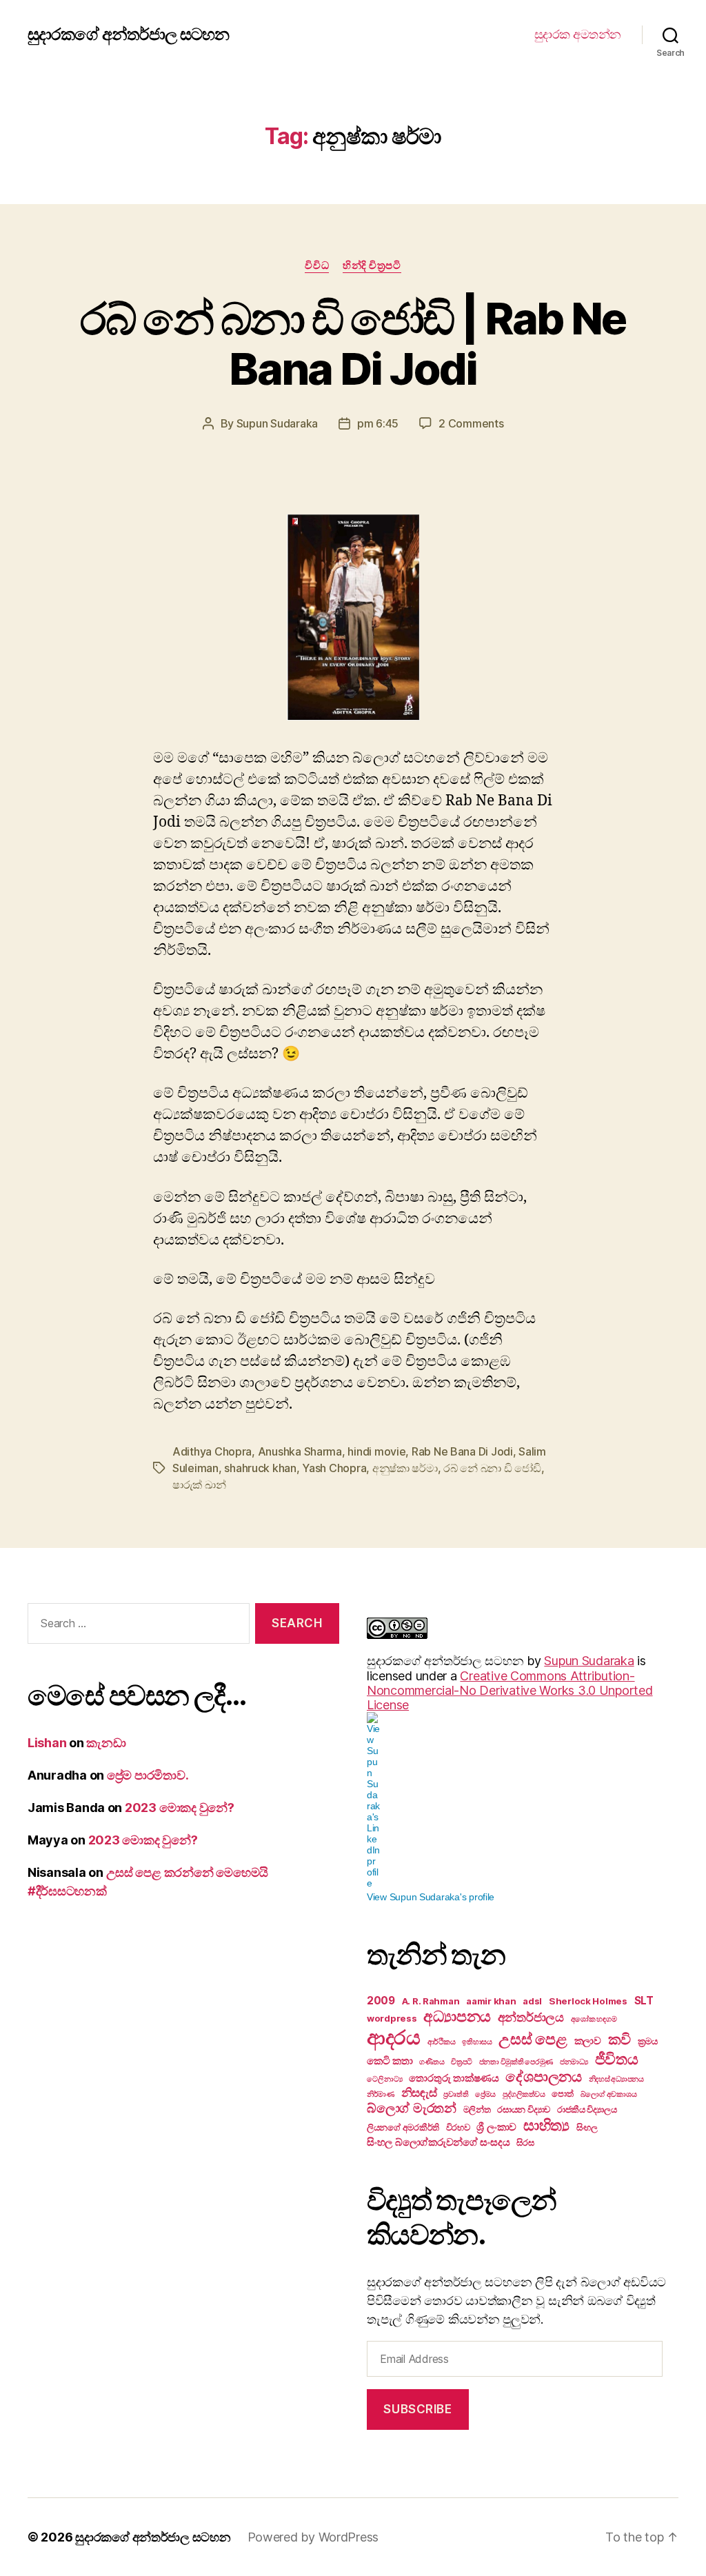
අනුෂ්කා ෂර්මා (405, 1468)
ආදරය (394, 2037)
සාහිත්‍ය (546, 2125)
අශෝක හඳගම (594, 2019)
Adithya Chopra (212, 1451)
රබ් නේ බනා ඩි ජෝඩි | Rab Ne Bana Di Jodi (353, 343)
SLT (644, 2001)
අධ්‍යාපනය (457, 2016)
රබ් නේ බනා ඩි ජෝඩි (492, 1468)
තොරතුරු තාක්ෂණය (454, 2078)
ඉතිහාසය (477, 2042)
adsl (532, 2001)
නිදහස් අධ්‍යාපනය (616, 2079)
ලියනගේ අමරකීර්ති (403, 2127)
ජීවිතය (617, 2059)
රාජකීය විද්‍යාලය (587, 2109)
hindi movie (376, 1451)
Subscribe (417, 2409)
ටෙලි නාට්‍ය (385, 2079)
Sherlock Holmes (588, 2001)
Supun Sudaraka (277, 423)
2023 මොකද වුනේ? (180, 1808)
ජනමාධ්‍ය (574, 2062)
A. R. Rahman (431, 2001)
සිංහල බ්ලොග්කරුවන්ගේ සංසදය (438, 2142)
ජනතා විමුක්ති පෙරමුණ (516, 2062)
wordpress (392, 2018)
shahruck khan (260, 1468)
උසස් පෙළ (533, 2039)
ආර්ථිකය (442, 2042)
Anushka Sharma (300, 1451)
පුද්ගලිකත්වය (524, 2094)
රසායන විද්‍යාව (524, 2109)
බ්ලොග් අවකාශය (609, 2094)
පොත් (562, 2093)
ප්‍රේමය (485, 2094)
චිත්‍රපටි (462, 2062)
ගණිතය (432, 2062)
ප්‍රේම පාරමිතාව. (148, 1775)
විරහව (458, 2127)
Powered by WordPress (313, 2537)
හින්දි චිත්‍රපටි (372, 265)
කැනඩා (106, 1743)
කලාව (588, 2041)
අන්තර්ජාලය (531, 2017)
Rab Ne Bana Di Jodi (462, 1451)
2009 (381, 2001)
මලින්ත (477, 2109)
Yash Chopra (334, 1468)
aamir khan (491, 2001)
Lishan (47, 1743)
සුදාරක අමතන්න (578, 34)
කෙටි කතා (390, 2061)
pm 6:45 (378, 423)
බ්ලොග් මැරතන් (412, 2108)
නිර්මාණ (381, 2094)
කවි (619, 2039)
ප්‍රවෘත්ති (456, 2094)
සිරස (525, 2142)
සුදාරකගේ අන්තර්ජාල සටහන (128, 34)
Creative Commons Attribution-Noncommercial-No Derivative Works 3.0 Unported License (510, 1690)
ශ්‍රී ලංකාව (496, 2127)
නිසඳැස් (419, 2093)
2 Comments (471, 423)
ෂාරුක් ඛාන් (199, 1485)
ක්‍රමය (648, 2041)
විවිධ (317, 265)
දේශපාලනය (543, 2076)
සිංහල (587, 2127)
